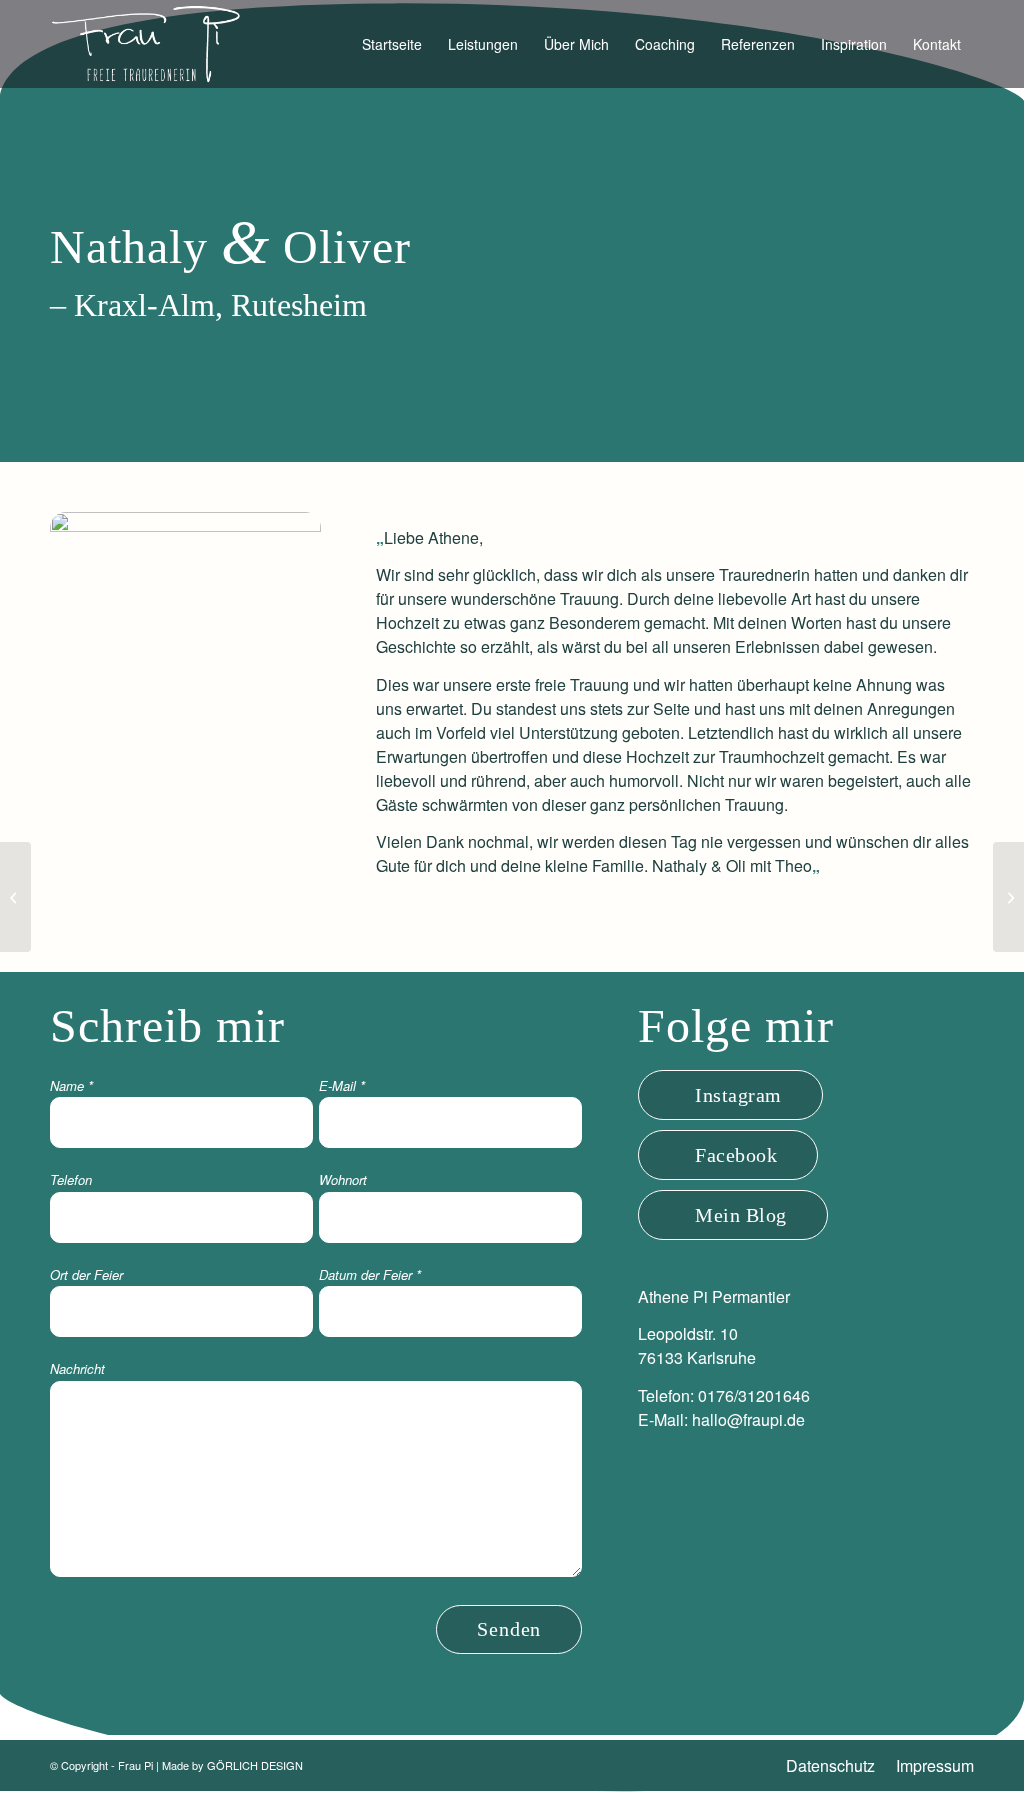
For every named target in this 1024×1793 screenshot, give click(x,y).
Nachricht (77, 1368)
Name (71, 1085)
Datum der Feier (370, 1274)
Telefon (71, 1179)
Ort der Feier (86, 1274)
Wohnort (343, 1179)
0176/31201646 (754, 1395)
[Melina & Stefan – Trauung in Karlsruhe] (15, 897)
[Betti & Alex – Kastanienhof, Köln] (1008, 897)
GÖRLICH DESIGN (255, 1765)
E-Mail (342, 1085)
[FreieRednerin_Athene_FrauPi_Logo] (145, 44)
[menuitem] (392, 44)
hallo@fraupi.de (748, 1419)
